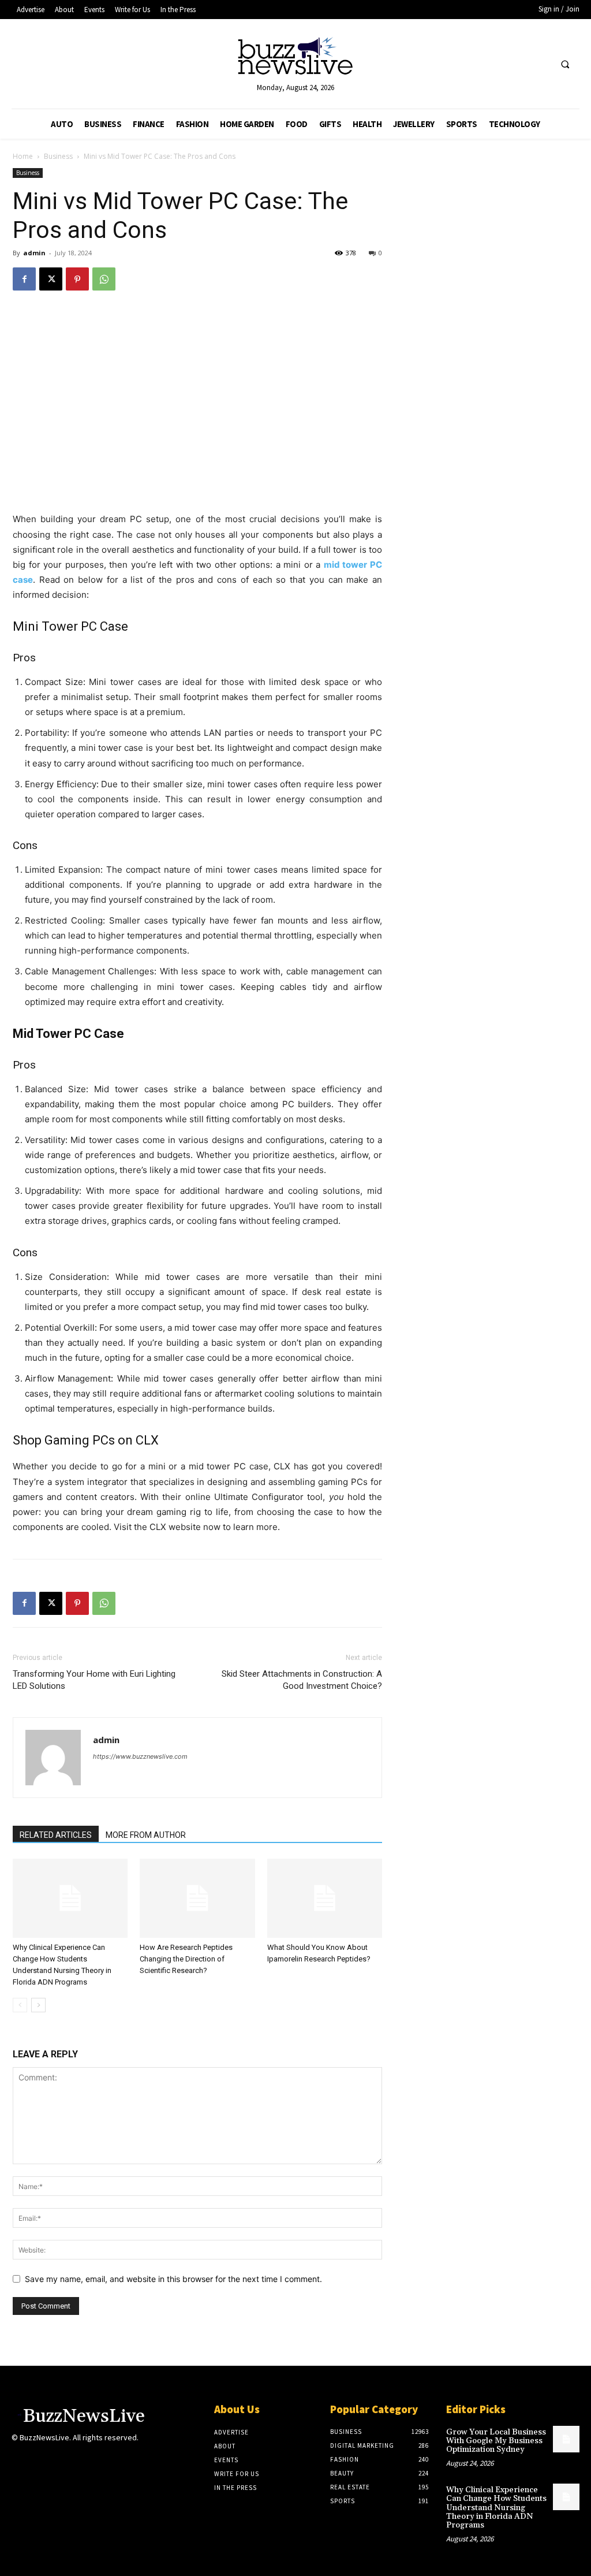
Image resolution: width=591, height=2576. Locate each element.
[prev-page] (20, 2005)
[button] (565, 65)
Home (23, 156)
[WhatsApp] (104, 279)
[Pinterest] (77, 279)
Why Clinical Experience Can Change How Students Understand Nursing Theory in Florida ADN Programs (496, 2508)
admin (34, 253)
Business (58, 156)
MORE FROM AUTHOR (146, 1835)
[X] (51, 279)
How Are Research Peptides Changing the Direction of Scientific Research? (186, 1959)
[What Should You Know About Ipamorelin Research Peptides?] (325, 1898)
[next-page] (38, 2005)
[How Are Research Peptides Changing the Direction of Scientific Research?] (197, 1898)
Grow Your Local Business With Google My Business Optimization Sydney (496, 2441)
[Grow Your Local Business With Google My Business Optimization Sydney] (566, 2439)
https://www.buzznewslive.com (140, 1756)
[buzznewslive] (296, 59)
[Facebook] (24, 279)
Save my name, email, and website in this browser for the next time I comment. (173, 2279)
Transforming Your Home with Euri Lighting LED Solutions (94, 1680)
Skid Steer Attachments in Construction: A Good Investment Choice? (302, 1680)
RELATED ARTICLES (56, 1835)
